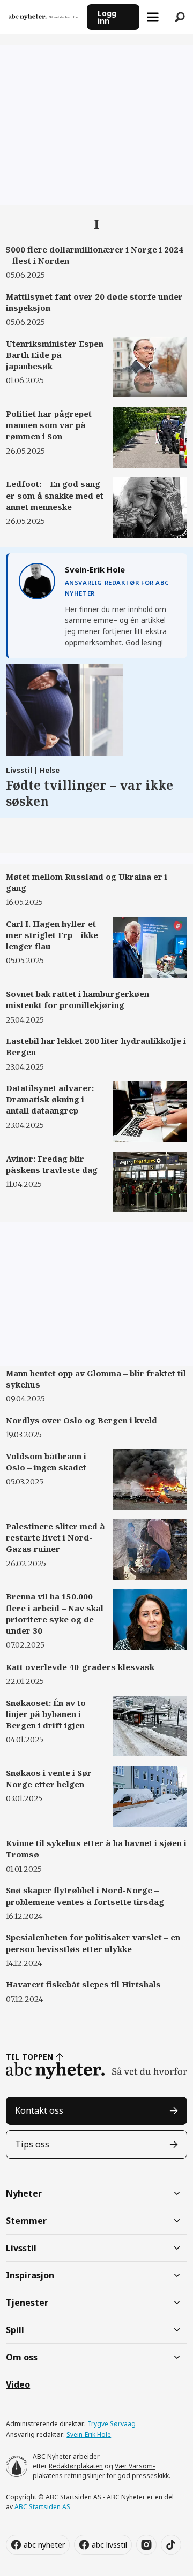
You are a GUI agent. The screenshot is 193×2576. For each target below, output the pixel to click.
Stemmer (26, 2221)
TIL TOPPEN (29, 2057)
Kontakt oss (39, 2110)
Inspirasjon (30, 2275)
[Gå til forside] (43, 17)
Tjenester (27, 2303)
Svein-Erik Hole (89, 2434)
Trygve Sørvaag (112, 2424)
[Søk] (180, 17)
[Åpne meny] (153, 17)
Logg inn (107, 17)
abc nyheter (44, 2545)
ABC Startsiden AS (42, 2507)
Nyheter (24, 2193)
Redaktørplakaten (76, 2466)
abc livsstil (109, 2545)
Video (18, 2384)
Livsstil (21, 2248)
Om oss (22, 2357)
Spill (15, 2330)
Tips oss (32, 2144)
